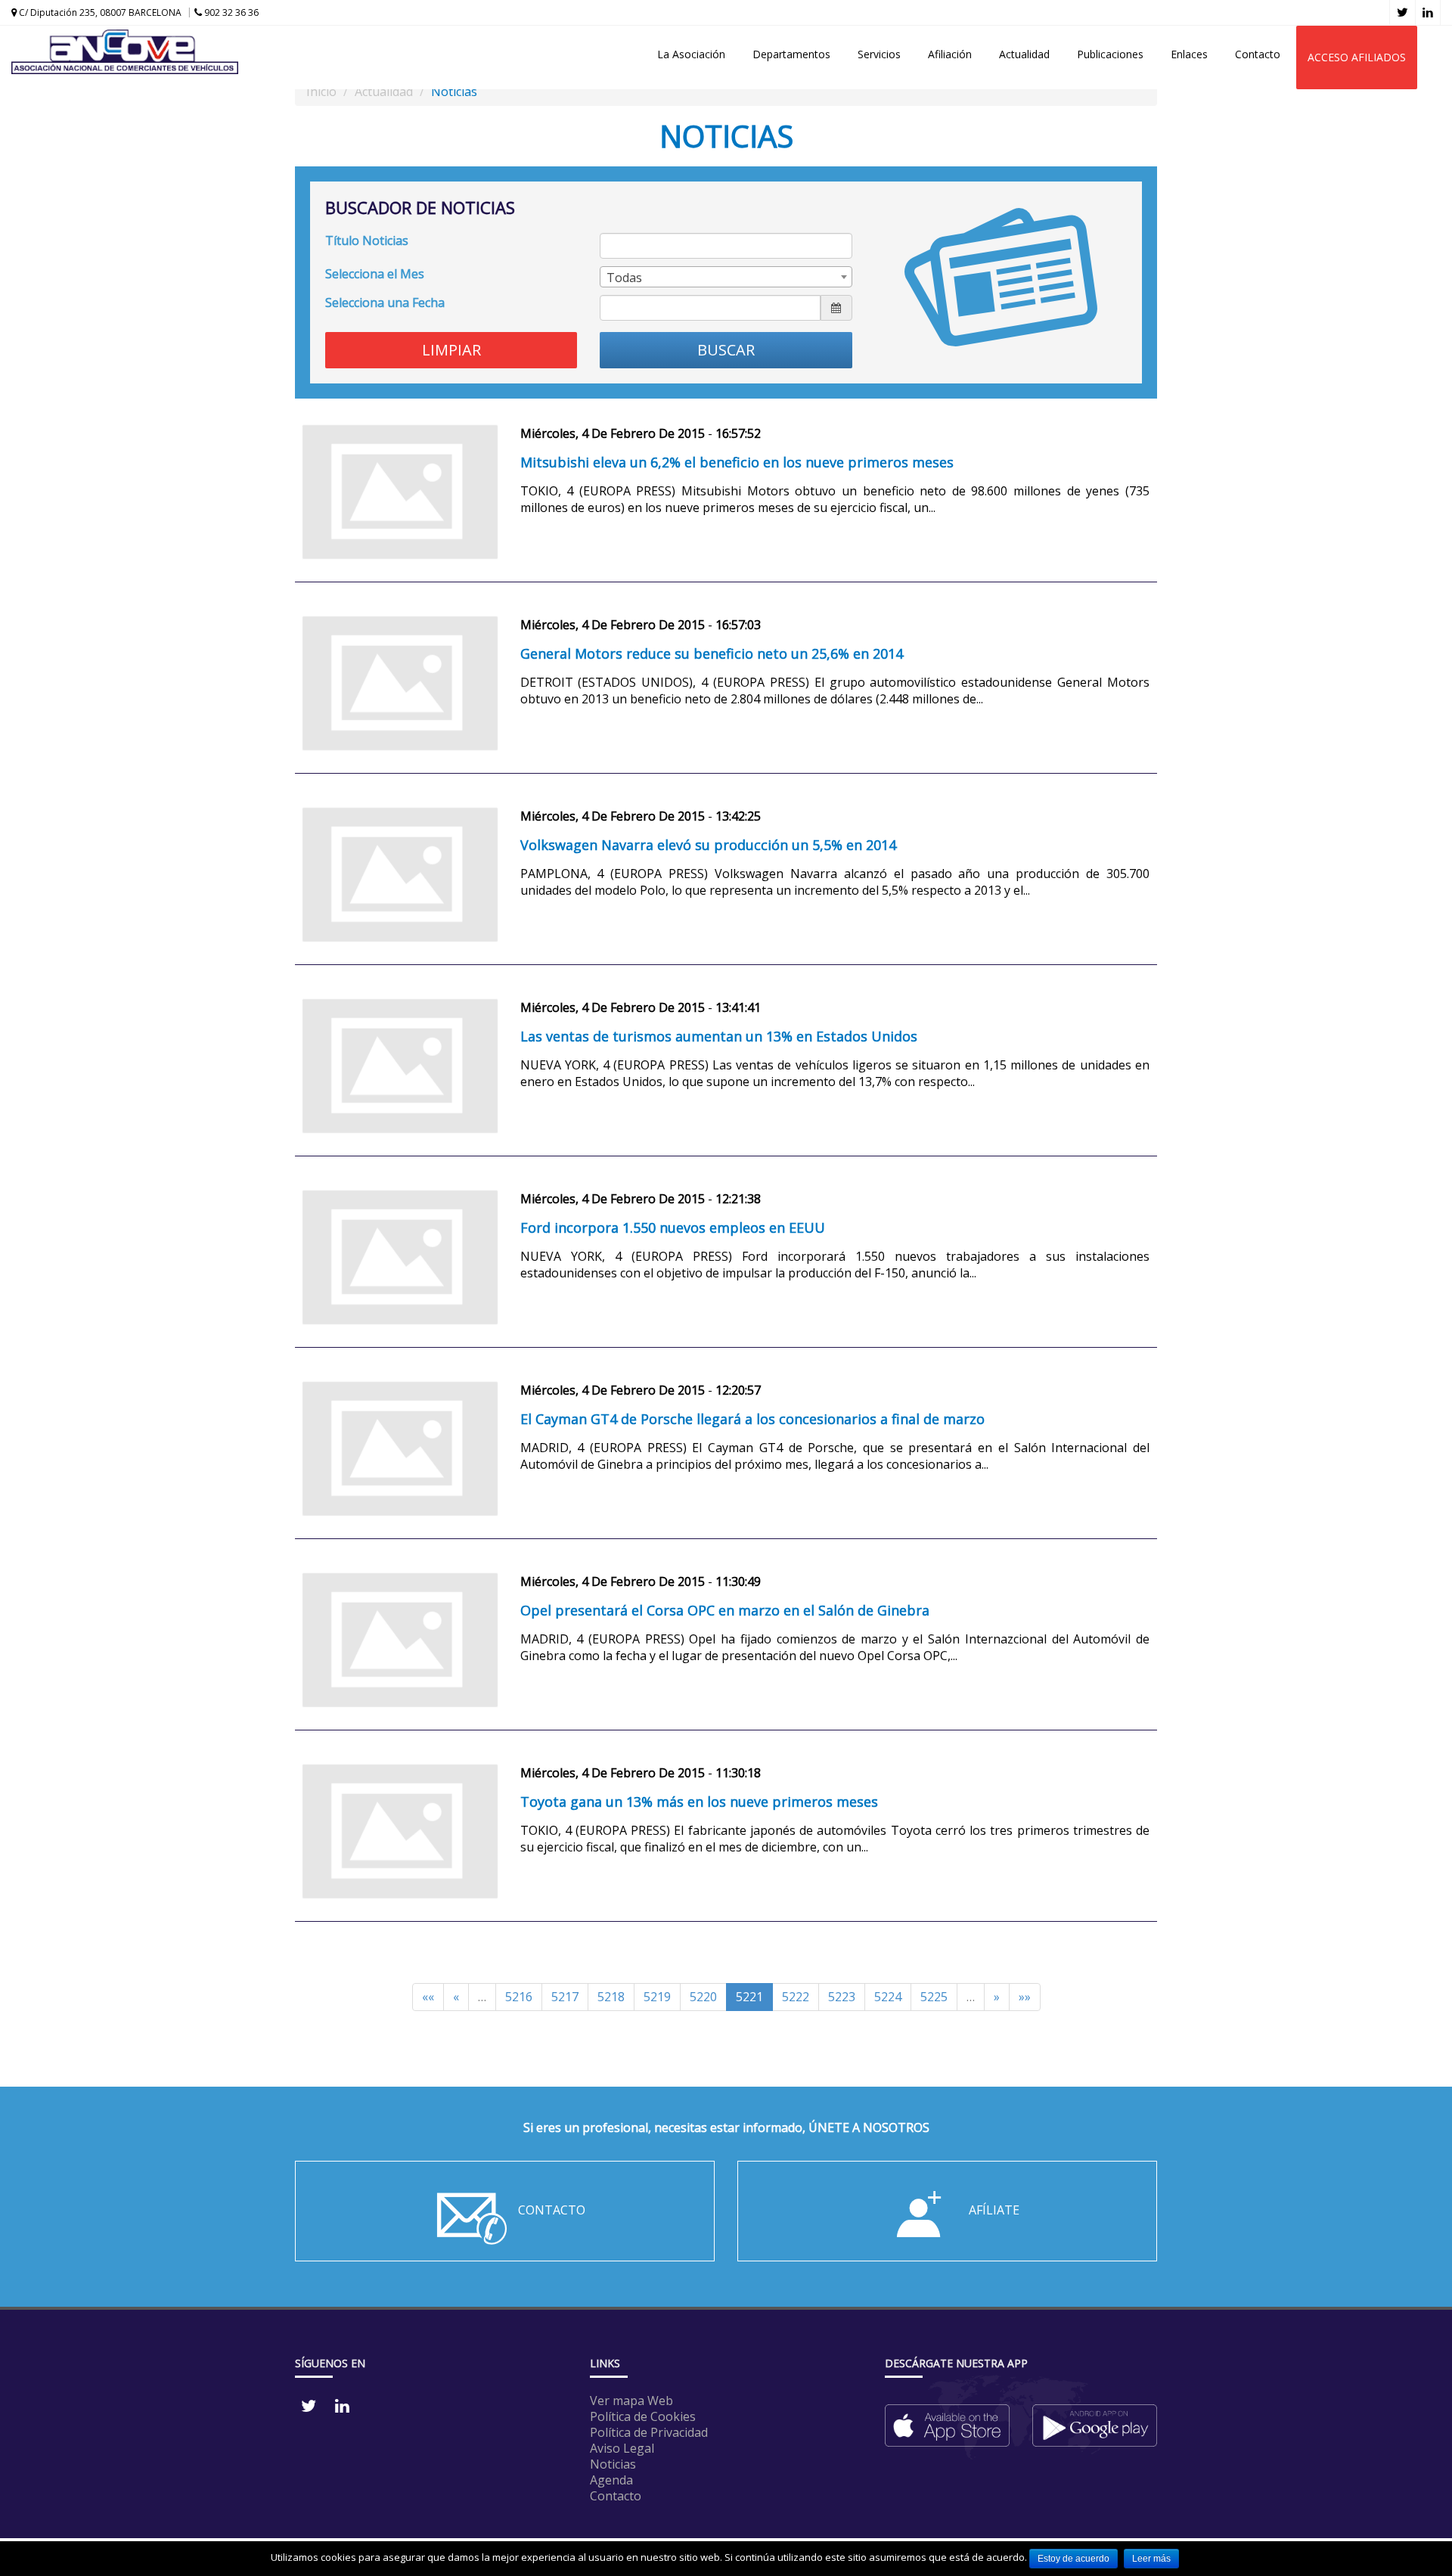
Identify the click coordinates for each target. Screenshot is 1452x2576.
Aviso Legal (622, 2448)
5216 (519, 1997)
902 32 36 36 (230, 12)
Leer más (1151, 2559)
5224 (888, 1997)
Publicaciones (1110, 54)
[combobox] (726, 277)
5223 (842, 1997)
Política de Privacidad (649, 2432)
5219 (657, 1997)
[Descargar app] (947, 2419)
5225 (934, 1997)
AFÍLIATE (994, 2210)
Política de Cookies (643, 2416)
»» (1025, 1997)
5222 (796, 1997)
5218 (611, 1997)
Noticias (613, 2464)
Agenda (611, 2480)
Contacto (1258, 54)
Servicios (879, 54)
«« (428, 1997)
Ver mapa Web (631, 2401)
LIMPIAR (451, 350)
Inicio (321, 92)
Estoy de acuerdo (1073, 2559)
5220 (703, 1997)
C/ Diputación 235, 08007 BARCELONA (99, 12)
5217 (565, 1997)
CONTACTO (552, 2210)
